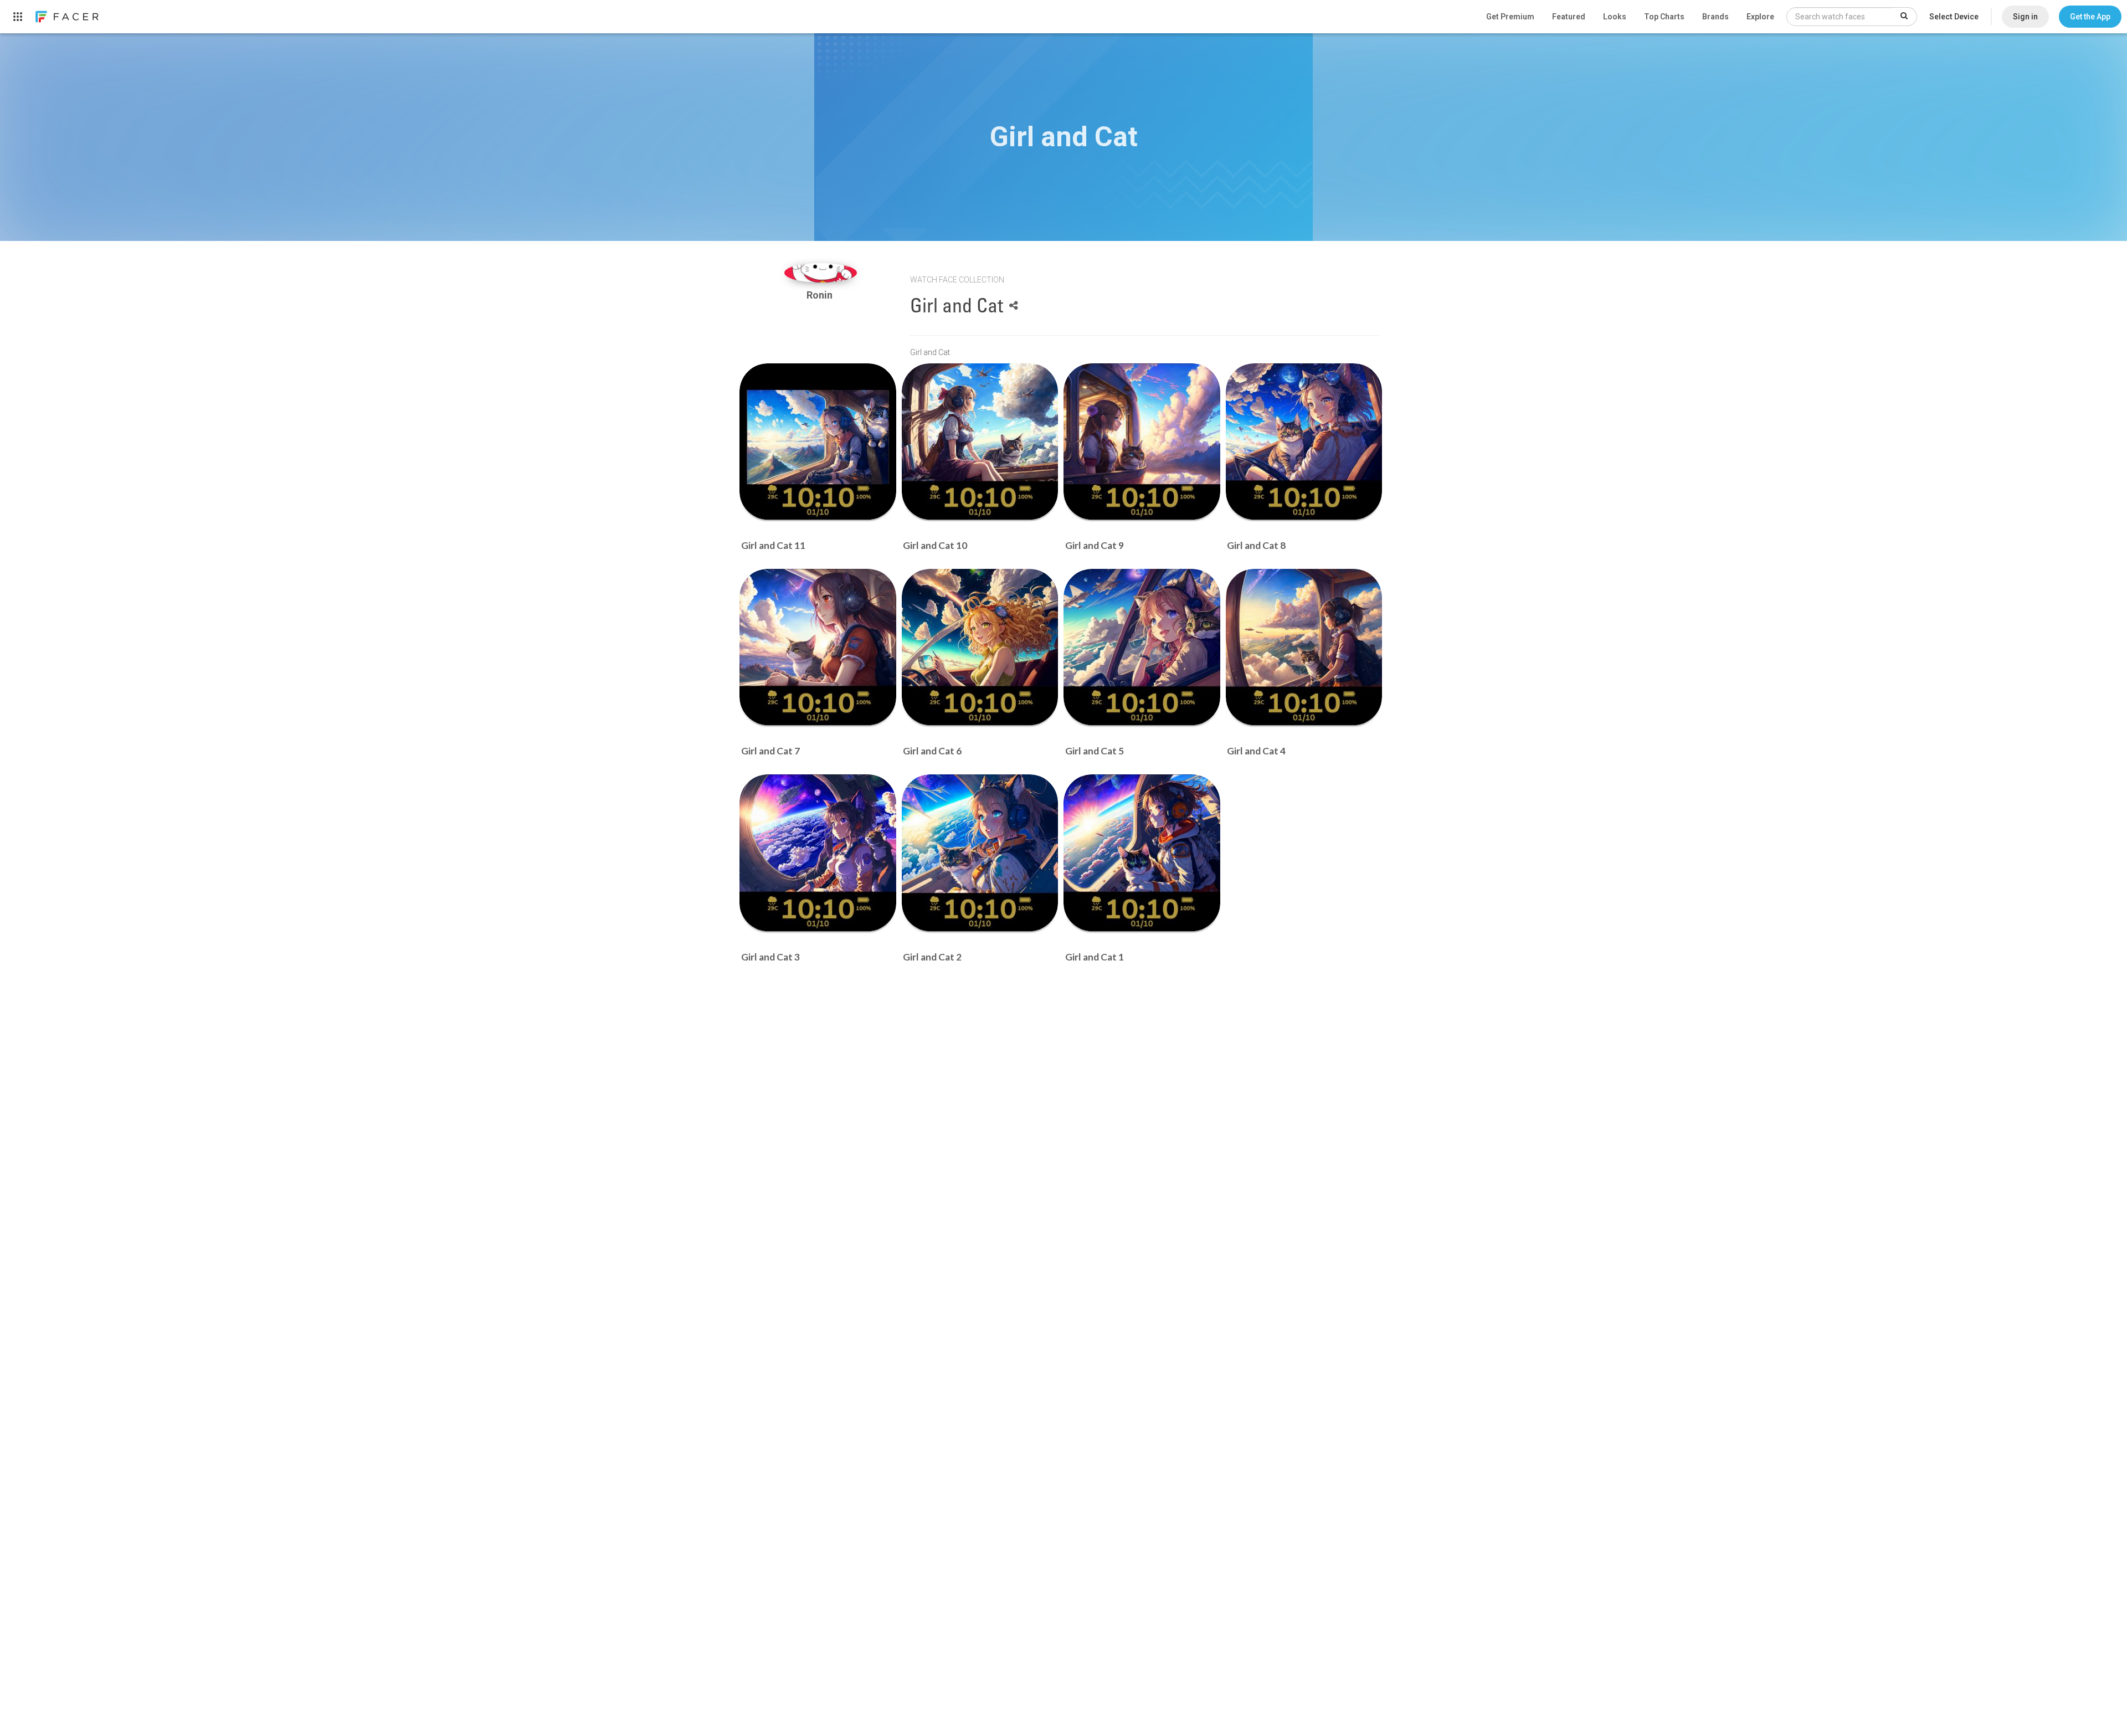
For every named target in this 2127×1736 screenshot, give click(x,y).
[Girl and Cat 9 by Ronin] (1142, 442)
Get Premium (1510, 17)
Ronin (821, 295)
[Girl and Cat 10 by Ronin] (980, 442)
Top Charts (1664, 17)
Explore (1760, 17)
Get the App (2090, 17)
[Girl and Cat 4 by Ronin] (1304, 647)
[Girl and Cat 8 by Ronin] (1304, 442)
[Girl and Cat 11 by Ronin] (818, 442)
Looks (1615, 17)
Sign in (2025, 17)
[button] (2090, 17)
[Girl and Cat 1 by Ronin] (1142, 853)
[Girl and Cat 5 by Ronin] (1142, 647)
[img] (821, 273)
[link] (66, 17)
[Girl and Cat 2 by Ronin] (980, 853)
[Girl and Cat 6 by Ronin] (980, 647)
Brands (1715, 17)
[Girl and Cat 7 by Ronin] (818, 647)
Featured (1569, 17)
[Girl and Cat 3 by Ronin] (818, 853)
